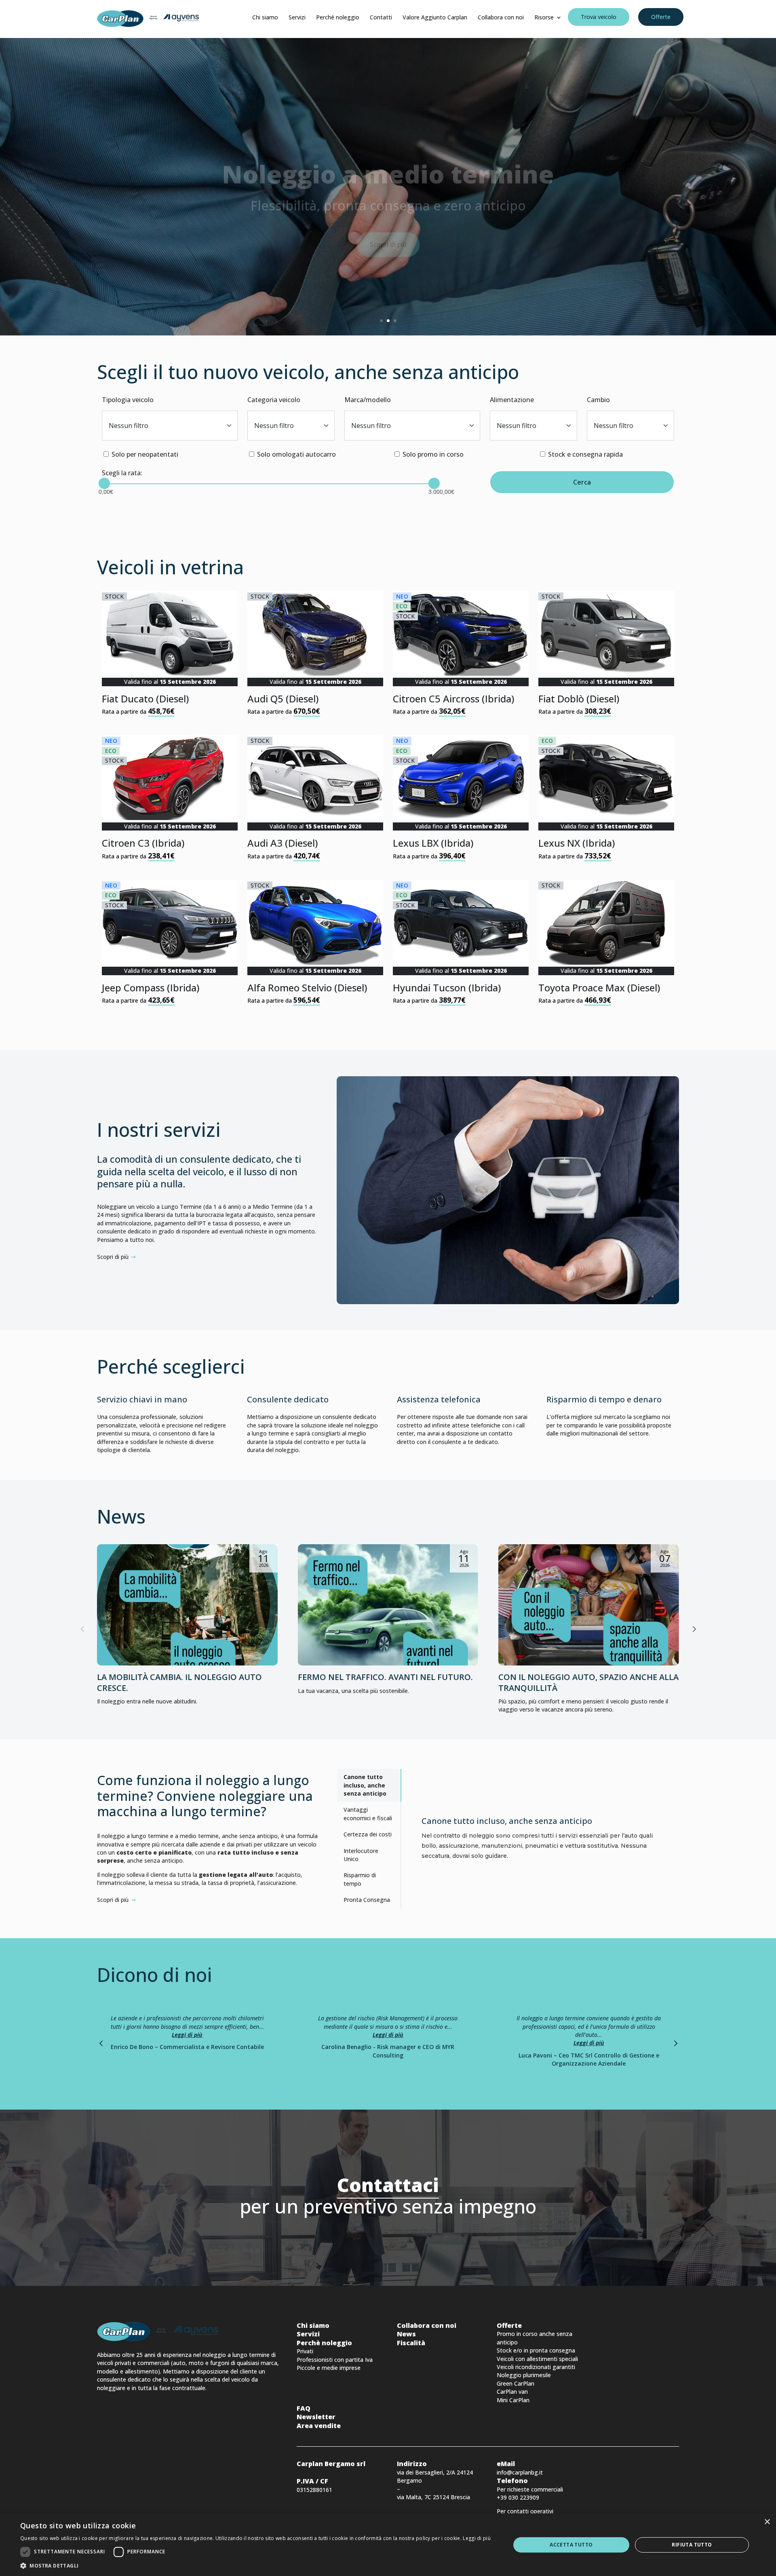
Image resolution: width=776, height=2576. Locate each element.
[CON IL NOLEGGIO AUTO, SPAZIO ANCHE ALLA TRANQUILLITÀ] (589, 1605)
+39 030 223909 (518, 2497)
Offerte (661, 17)
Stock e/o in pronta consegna (536, 2350)
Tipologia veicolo (128, 400)
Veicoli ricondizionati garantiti (536, 2367)
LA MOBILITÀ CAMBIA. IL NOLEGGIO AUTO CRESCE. (179, 1682)
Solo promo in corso (433, 454)
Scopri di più (388, 223)
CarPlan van (512, 2392)
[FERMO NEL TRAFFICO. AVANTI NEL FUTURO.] (388, 1605)
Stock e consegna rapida (585, 454)
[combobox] (170, 426)
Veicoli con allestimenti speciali (537, 2359)
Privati (305, 2351)
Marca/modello (368, 400)
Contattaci (388, 2185)
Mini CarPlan (513, 2400)
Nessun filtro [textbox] (129, 426)
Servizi (297, 17)
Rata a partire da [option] (159, 654)
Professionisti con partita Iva (335, 2360)
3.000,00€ (434, 489)
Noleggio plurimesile (524, 2375)
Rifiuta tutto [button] (692, 2545)
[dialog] (388, 2545)
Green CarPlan (516, 2383)
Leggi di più (187, 2035)
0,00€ (104, 489)
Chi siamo (265, 17)
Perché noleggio (338, 17)
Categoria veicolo (274, 400)
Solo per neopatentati (145, 454)
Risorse (544, 17)
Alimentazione (512, 400)
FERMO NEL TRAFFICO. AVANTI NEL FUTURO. (385, 1677)
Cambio (598, 400)
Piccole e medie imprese (329, 2368)
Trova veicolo (599, 17)
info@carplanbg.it (520, 2472)
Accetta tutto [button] (571, 2545)
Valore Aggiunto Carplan (435, 17)
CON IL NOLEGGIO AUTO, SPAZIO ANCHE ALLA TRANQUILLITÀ (588, 1682)
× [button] (767, 2522)
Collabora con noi (501, 17)
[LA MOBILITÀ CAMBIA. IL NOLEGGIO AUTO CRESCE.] (187, 1605)
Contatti (381, 17)
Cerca (582, 482)
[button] (694, 1629)
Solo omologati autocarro (296, 454)
